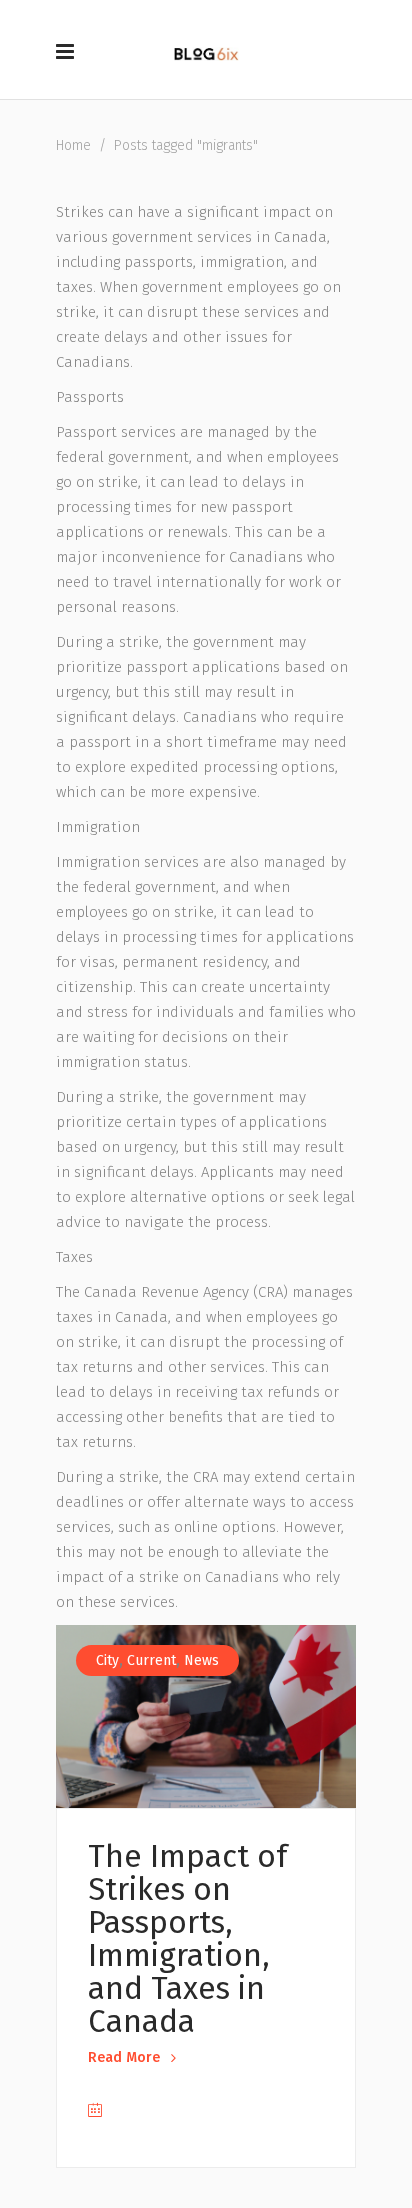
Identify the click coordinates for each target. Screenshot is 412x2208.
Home (73, 145)
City (107, 1660)
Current (151, 1660)
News (201, 1660)
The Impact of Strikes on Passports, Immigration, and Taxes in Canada (187, 1939)
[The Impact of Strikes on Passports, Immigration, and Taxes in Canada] (206, 1716)
